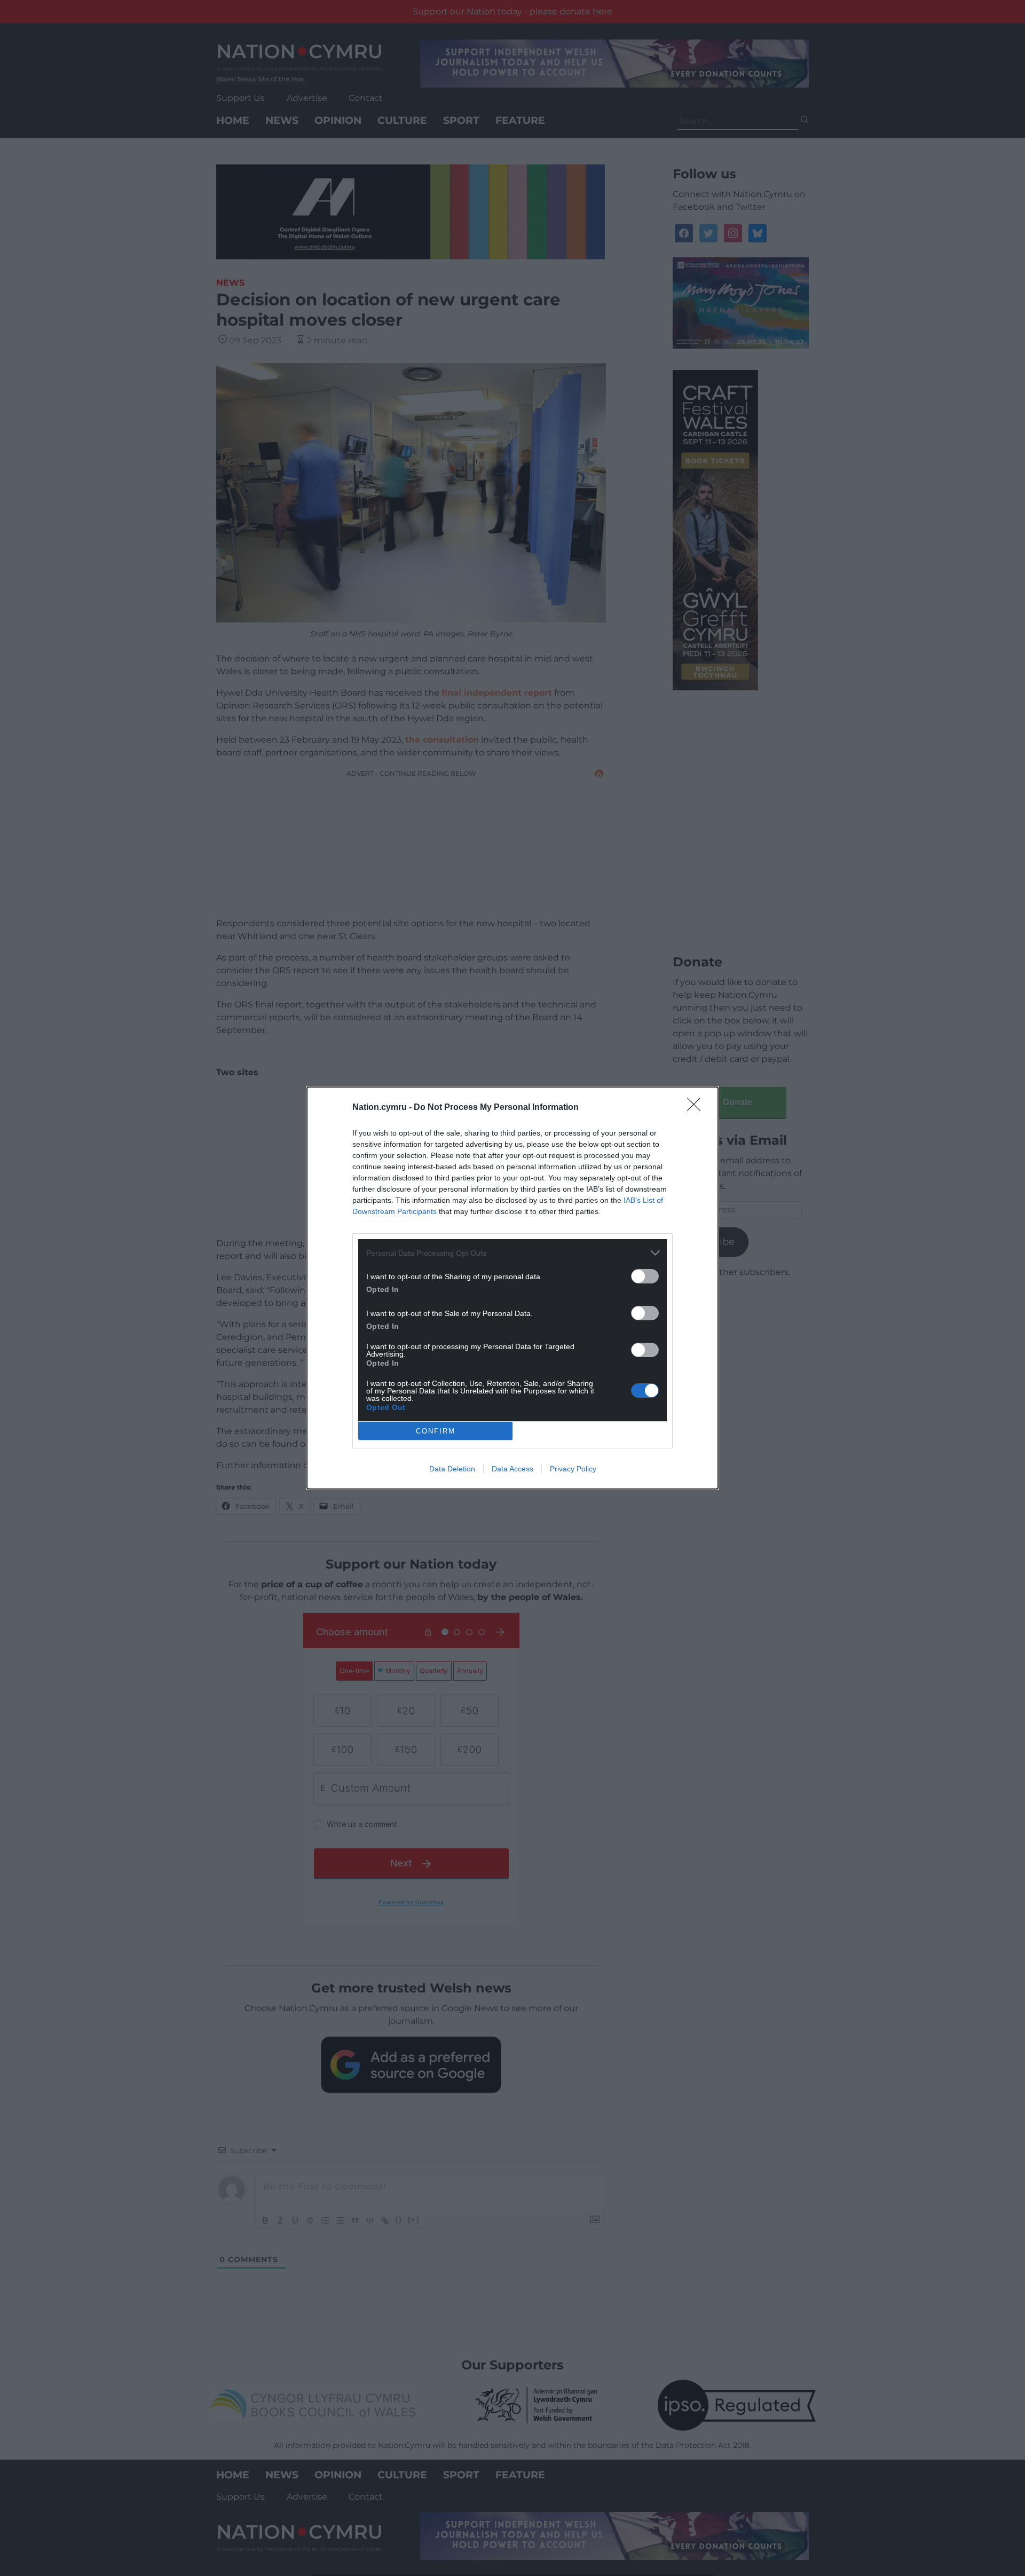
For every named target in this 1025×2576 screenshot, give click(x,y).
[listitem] (512, 1253)
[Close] (697, 1108)
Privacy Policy (573, 1469)
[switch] (645, 1276)
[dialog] (512, 1288)
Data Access (512, 1469)
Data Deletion (452, 1469)
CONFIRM (436, 1431)
